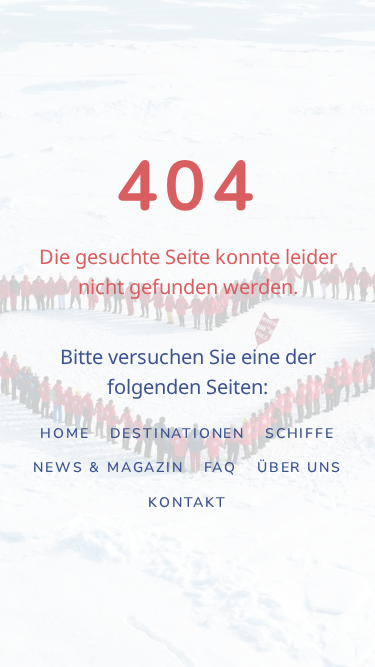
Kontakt (187, 502)
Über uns (299, 467)
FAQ (220, 467)
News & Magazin (108, 467)
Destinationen (177, 433)
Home (64, 433)
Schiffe (300, 433)
